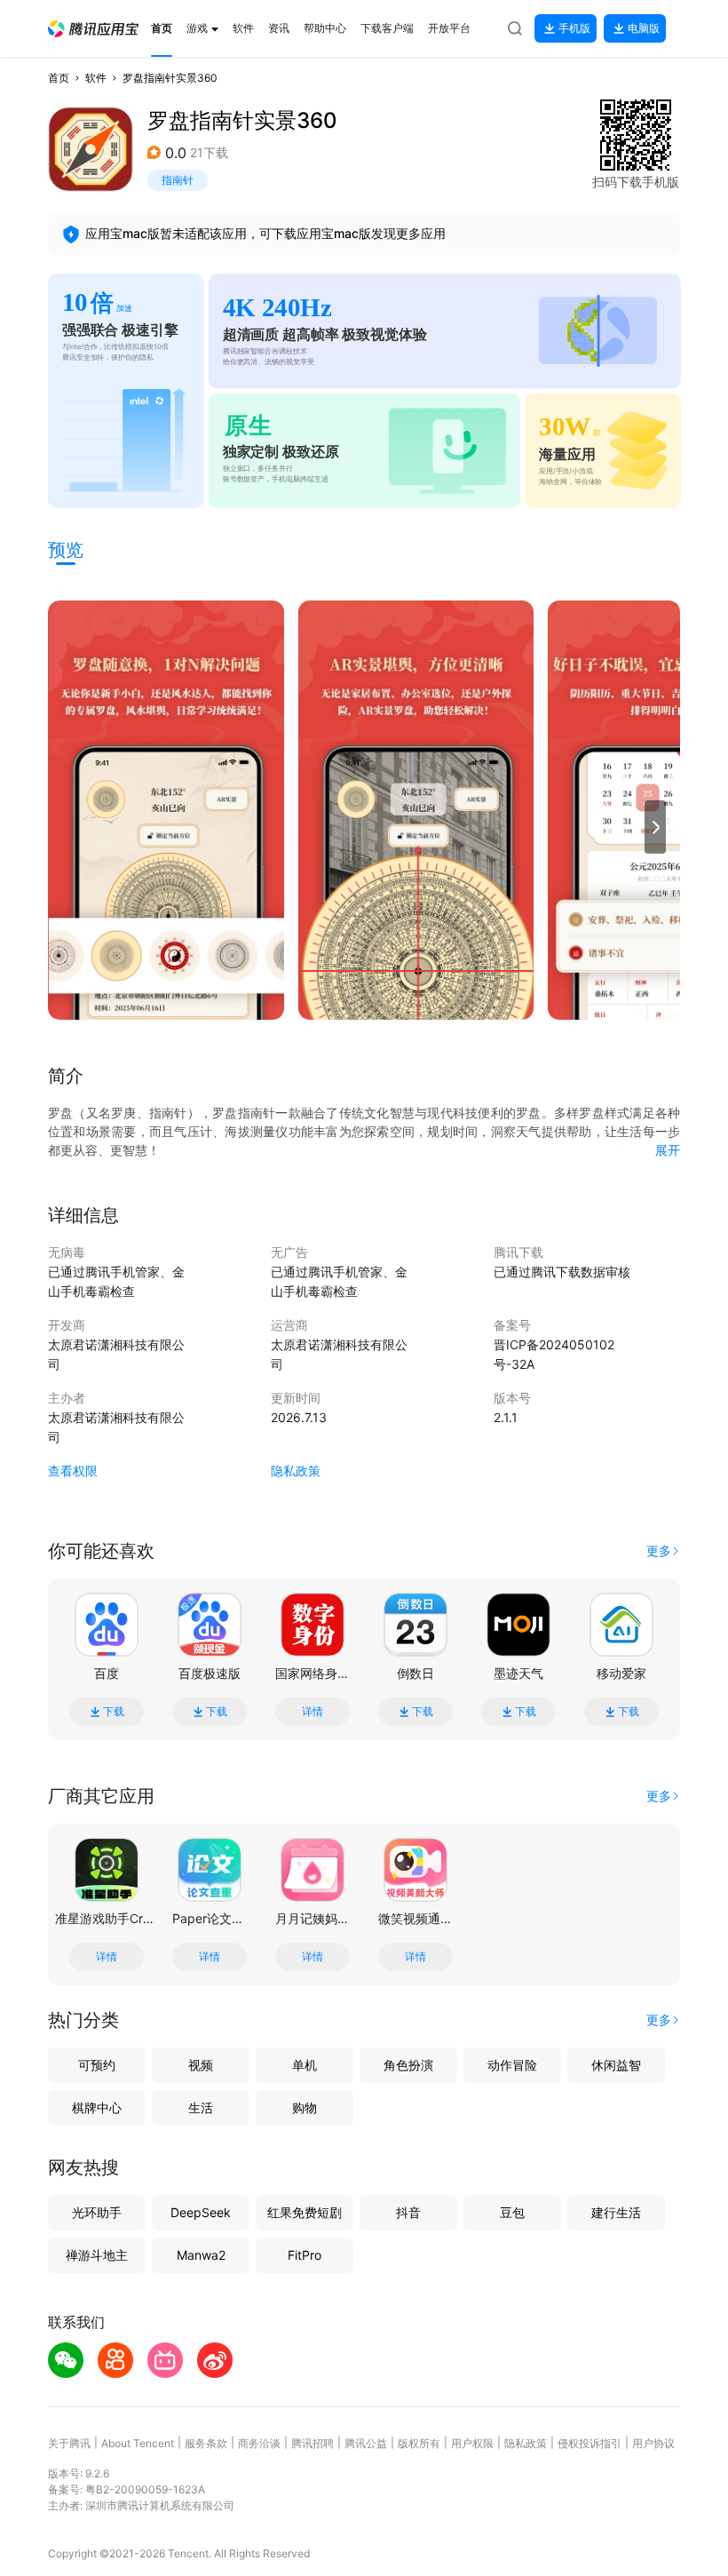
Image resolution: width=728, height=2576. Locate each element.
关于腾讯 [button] (69, 2443)
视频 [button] (201, 2065)
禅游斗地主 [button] (97, 2255)
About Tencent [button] (138, 2443)
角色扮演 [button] (408, 2065)
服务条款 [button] (206, 2443)
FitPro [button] (305, 2255)
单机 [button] (305, 2065)
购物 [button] (305, 2107)
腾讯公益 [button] (366, 2443)
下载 (114, 1712)
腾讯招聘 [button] (313, 2443)
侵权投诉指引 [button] (590, 2443)
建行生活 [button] (616, 2212)
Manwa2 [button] (201, 2255)
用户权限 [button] (472, 2443)
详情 (313, 1712)
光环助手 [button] (97, 2212)
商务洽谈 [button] (259, 2443)
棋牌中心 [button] (97, 2107)
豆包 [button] (512, 2212)
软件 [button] (96, 78)
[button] (93, 29)
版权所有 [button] (419, 2443)
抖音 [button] (408, 2212)
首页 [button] (59, 78)
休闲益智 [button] (616, 2065)
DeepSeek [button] (201, 2212)
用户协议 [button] (653, 2443)
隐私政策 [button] (296, 1471)
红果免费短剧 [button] (305, 2212)
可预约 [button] (97, 2065)
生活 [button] (201, 2107)
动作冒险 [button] (512, 2065)
